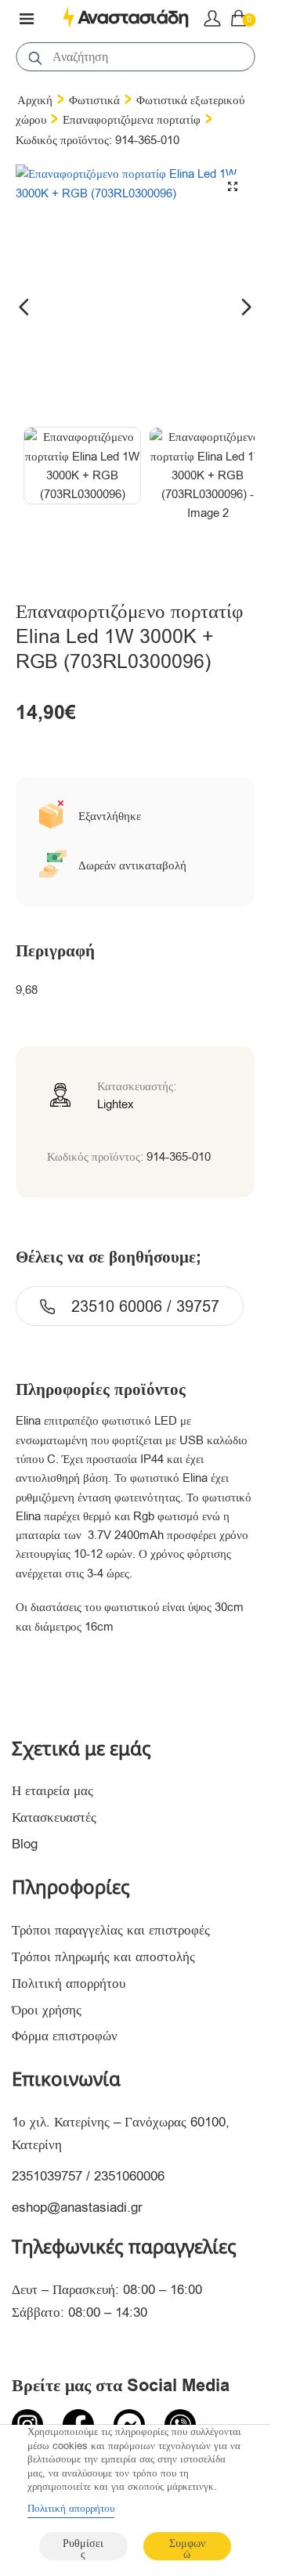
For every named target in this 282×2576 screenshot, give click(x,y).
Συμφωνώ (187, 2548)
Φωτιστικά (94, 100)
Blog (25, 1844)
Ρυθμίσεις (83, 2548)
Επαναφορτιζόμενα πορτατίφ (132, 120)
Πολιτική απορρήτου (69, 1983)
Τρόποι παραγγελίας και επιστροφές (111, 1930)
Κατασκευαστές (54, 1817)
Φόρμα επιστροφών (65, 2036)
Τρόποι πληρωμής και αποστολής (103, 1957)
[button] (233, 186)
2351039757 (47, 2176)
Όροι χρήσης (47, 2010)
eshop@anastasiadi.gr (77, 2207)
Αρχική (35, 100)
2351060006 (129, 2176)
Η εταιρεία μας (52, 1791)
